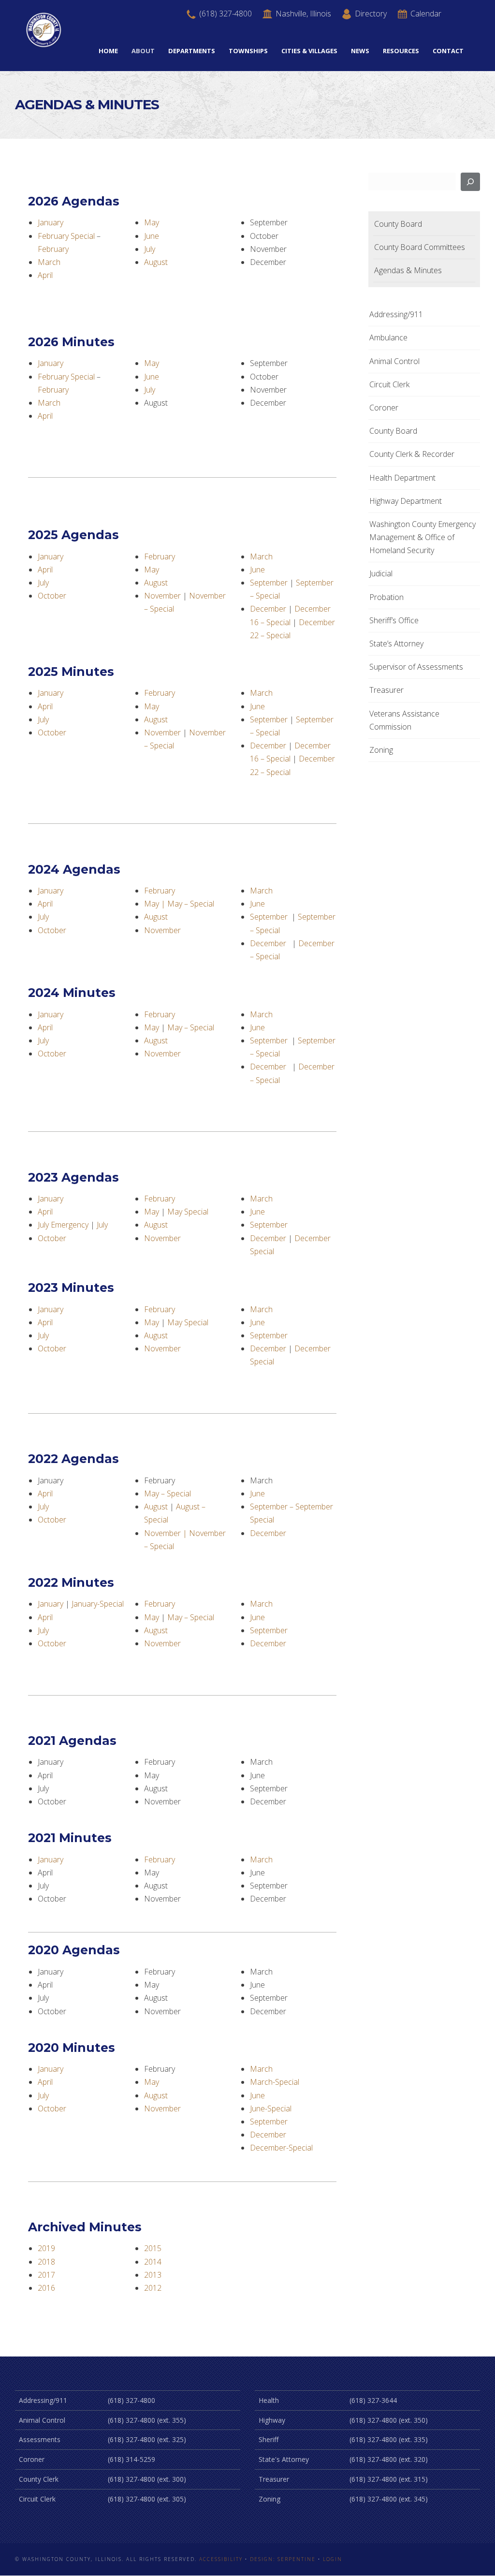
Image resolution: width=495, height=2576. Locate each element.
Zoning (381, 750)
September (269, 583)
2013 (153, 2275)
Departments (192, 51)
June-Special (271, 2108)
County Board (398, 224)
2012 (153, 2288)
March (49, 262)
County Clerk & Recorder (412, 454)
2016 (46, 2288)
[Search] (470, 182)
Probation (386, 597)
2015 (153, 2248)
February (53, 249)
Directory (370, 14)
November (162, 596)
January (51, 222)
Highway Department (406, 501)
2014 (153, 2262)
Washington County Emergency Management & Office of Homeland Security (422, 537)
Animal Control (394, 361)
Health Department (402, 478)
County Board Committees (420, 247)
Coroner (384, 408)
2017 (46, 2275)
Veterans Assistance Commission (404, 720)
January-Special (98, 1604)
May (152, 222)
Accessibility (221, 2559)
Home (108, 51)
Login (333, 2559)
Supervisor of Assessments (416, 667)
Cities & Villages (309, 51)
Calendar (425, 14)
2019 (46, 2248)
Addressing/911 (396, 314)
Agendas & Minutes (408, 270)
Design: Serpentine (283, 2559)
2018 (46, 2262)
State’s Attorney (396, 644)
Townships (248, 51)
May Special (188, 1212)
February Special (66, 236)
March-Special (275, 2082)
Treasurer (386, 690)
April (45, 275)
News (360, 51)
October (52, 596)
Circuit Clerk (389, 384)
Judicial (381, 573)
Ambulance (388, 337)
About (143, 51)
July (150, 249)
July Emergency (63, 1225)
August (156, 262)
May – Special (191, 904)
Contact (448, 51)
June (152, 236)
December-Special (281, 2148)
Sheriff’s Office (394, 620)
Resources (401, 51)
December (268, 609)
